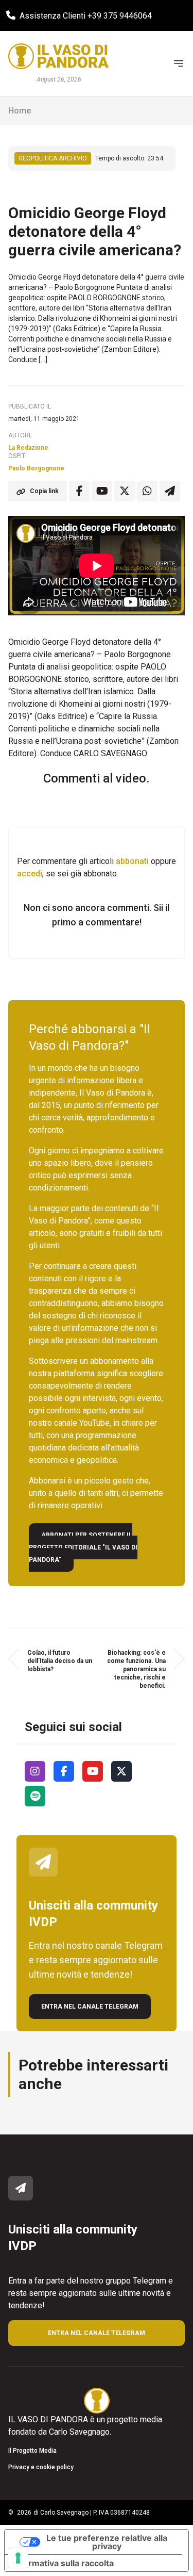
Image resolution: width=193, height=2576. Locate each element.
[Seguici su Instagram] (35, 1771)
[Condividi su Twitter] (125, 491)
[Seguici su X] (121, 1771)
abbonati (132, 861)
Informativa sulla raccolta (63, 2563)
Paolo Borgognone (36, 468)
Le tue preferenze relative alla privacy (107, 2542)
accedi (30, 874)
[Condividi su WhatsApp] (147, 491)
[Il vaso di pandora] (58, 56)
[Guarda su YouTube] (102, 491)
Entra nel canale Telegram (90, 2007)
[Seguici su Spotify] (35, 1796)
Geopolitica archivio (53, 158)
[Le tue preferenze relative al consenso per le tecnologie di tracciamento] (18, 2558)
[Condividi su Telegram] (170, 491)
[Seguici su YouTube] (93, 1771)
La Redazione (28, 448)
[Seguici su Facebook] (64, 1771)
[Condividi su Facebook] (79, 491)
